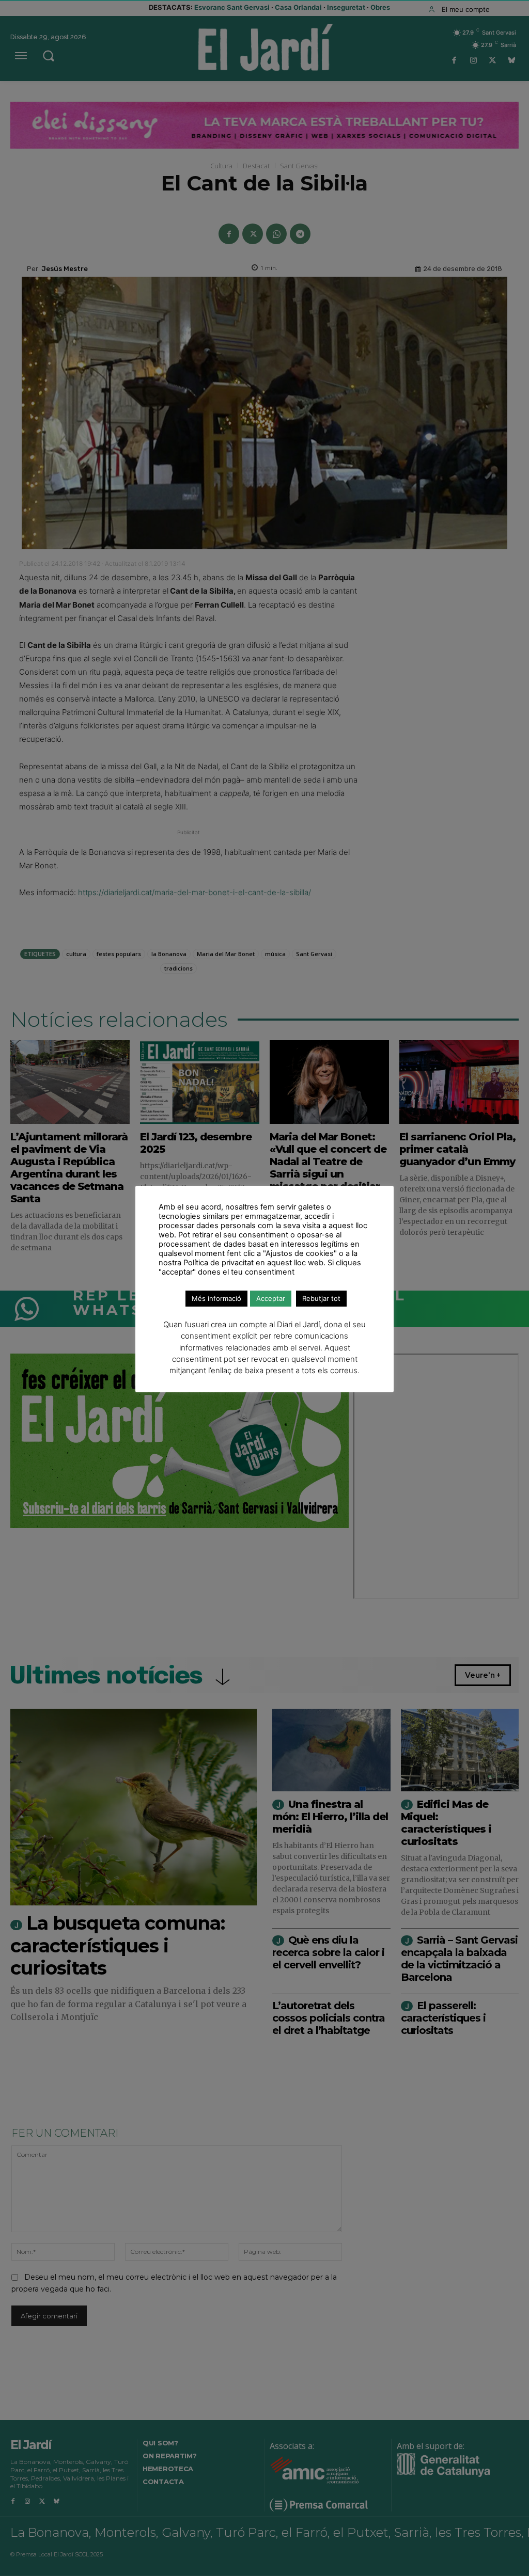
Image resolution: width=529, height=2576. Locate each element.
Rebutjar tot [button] (321, 1298)
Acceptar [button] (271, 1298)
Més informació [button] (216, 1298)
